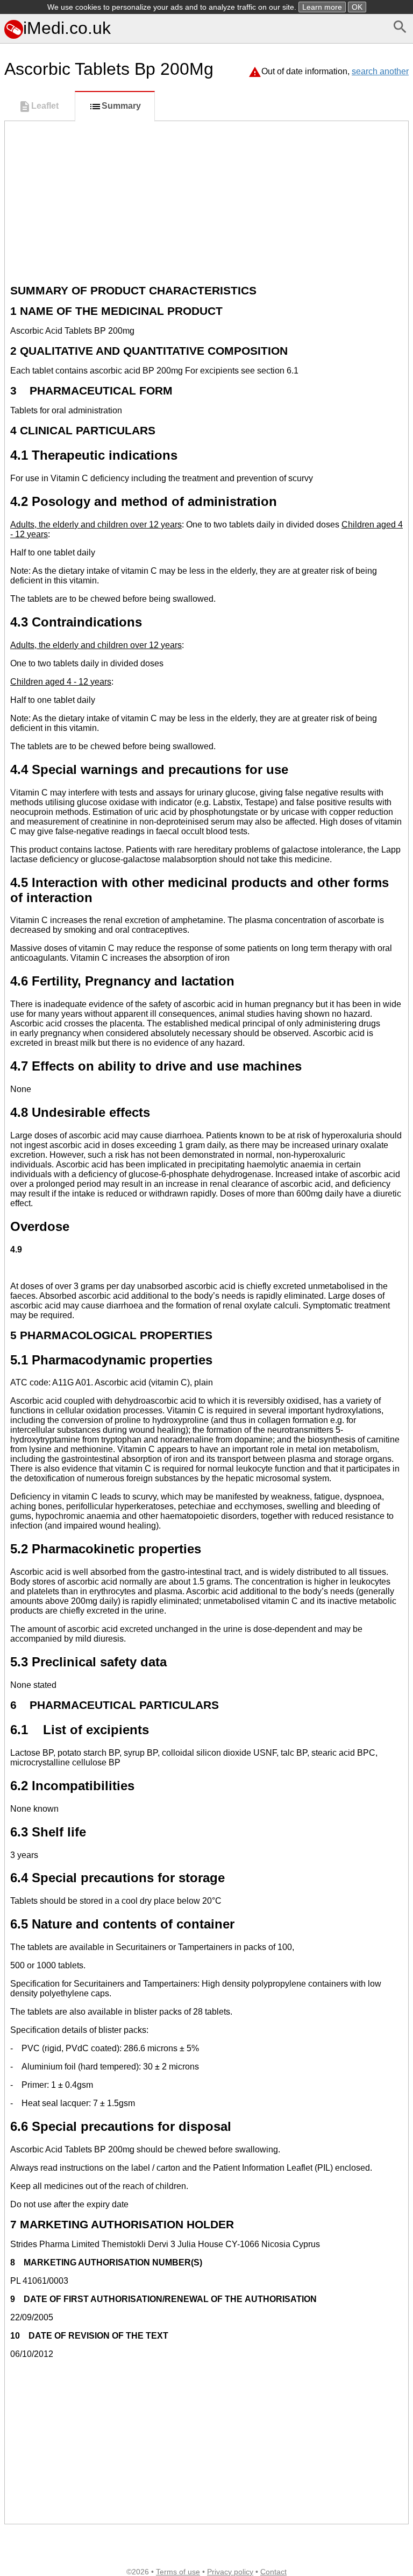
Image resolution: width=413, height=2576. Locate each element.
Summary (121, 106)
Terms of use (178, 2572)
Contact (273, 2572)
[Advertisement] (206, 202)
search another (380, 71)
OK (357, 7)
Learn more (322, 7)
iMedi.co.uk (67, 28)
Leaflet (45, 106)
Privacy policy (230, 2572)
